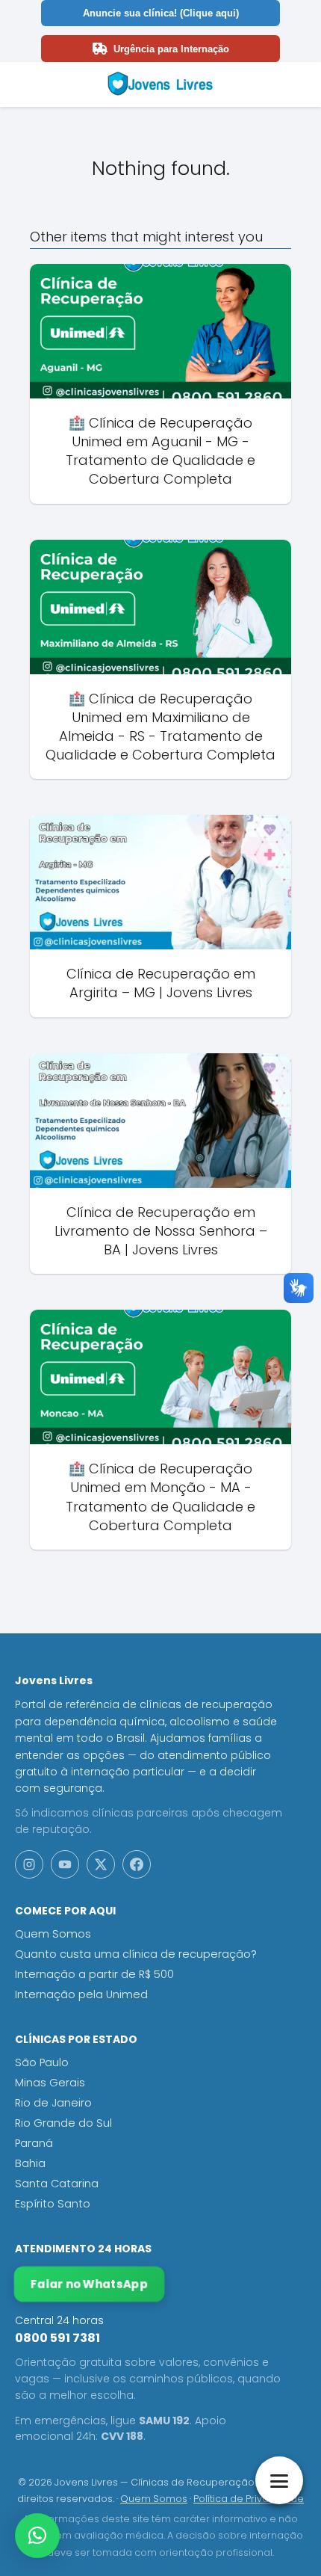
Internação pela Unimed (81, 1994)
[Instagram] (29, 1864)
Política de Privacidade (249, 2499)
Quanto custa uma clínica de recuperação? (136, 1954)
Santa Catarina (57, 2184)
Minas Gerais (50, 2083)
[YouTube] (65, 1864)
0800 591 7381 (57, 2338)
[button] (37, 2536)
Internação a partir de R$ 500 (94, 1974)
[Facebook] (137, 1864)
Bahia (30, 2163)
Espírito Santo (53, 2204)
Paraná (34, 2143)
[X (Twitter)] (101, 1864)
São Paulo (42, 2062)
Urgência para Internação (171, 49)
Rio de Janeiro (53, 2103)
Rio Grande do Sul (63, 2123)
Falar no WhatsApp (90, 2284)
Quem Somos (53, 1934)
